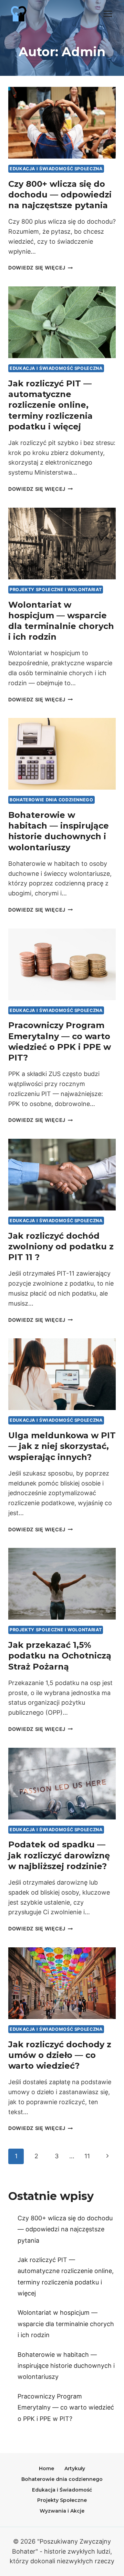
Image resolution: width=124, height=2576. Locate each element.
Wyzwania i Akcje (62, 2511)
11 (87, 2156)
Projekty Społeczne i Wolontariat (56, 590)
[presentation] (62, 123)
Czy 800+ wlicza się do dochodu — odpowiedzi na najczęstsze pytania (60, 195)
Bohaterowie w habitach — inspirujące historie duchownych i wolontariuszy (66, 2366)
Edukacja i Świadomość (62, 2490)
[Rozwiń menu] (108, 14)
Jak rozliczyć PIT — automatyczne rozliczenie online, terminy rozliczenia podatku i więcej (50, 405)
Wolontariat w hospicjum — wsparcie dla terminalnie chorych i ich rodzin (66, 2324)
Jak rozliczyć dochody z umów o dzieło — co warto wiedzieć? (60, 2055)
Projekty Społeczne (62, 2500)
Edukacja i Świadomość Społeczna (56, 169)
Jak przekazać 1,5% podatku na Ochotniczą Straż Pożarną (60, 1656)
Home (46, 2468)
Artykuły (75, 2468)
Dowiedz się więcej (41, 268)
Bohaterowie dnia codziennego (51, 800)
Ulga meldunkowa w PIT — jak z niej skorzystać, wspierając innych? (62, 1446)
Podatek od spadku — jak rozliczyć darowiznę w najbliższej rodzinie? (59, 1855)
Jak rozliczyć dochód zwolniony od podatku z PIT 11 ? (61, 1246)
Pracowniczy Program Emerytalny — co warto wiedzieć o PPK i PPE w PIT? (66, 2407)
